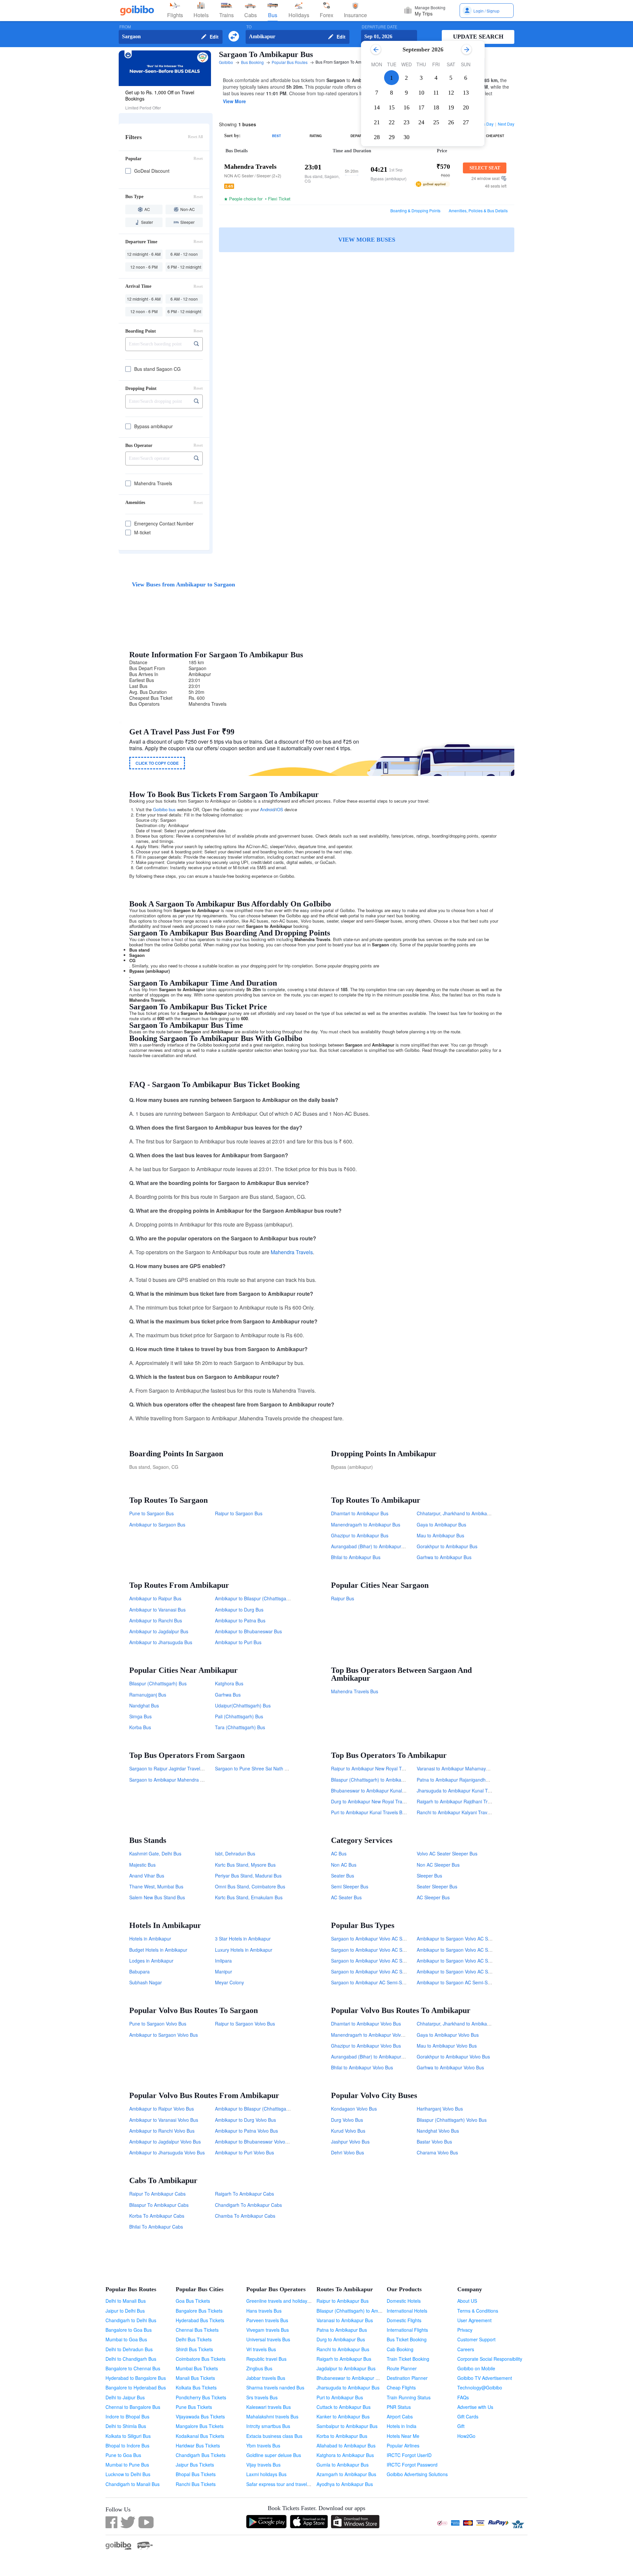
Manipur (224, 1971)
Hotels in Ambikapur (150, 1939)
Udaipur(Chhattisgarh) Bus (243, 1705)
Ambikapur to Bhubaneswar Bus (248, 1631)
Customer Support (476, 2339)
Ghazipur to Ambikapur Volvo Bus (366, 2046)
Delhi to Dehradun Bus (129, 2349)
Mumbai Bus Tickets (197, 2368)
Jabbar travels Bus (266, 2378)
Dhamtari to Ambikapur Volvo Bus (366, 2024)
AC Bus (339, 1853)
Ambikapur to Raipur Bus (155, 1598)
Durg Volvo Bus (347, 2120)
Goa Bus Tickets (193, 2301)
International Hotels (407, 2311)
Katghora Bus (229, 1683)
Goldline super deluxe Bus (274, 2455)
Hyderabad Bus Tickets (200, 2320)
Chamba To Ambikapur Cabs (245, 2216)
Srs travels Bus (262, 2397)
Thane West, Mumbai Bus (156, 1886)
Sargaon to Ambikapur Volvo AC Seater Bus (377, 1961)
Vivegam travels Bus (268, 2330)
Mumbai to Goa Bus (126, 2339)
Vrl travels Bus (261, 2349)
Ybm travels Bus (263, 2445)
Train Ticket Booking (408, 2359)
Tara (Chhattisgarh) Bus (240, 1727)
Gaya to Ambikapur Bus (441, 1525)
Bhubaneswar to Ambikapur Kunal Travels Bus (379, 1791)
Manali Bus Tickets (195, 2378)
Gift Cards (468, 2416)
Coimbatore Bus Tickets (201, 2359)
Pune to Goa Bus (123, 2455)
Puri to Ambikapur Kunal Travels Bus (369, 1812)
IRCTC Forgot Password (412, 2465)
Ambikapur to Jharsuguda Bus (161, 1642)
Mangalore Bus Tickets (200, 2426)
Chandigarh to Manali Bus (133, 2484)
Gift (461, 2426)
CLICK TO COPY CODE (157, 763)
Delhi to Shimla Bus (126, 2426)
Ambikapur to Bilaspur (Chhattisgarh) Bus (258, 1598)
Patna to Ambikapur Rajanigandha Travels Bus (465, 1780)
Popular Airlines (403, 2445)
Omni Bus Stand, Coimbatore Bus (250, 1886)
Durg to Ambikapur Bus (341, 2339)
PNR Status (399, 2407)
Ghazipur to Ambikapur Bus (360, 1535)
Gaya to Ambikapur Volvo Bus (448, 2035)
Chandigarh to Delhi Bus (131, 2320)
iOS (280, 809)
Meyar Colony (229, 1982)
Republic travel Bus (266, 2359)
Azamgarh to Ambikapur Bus (346, 2474)
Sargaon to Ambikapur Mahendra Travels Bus (177, 1780)
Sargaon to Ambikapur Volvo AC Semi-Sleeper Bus (384, 1950)
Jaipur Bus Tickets (195, 2465)
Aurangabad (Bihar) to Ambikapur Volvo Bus (377, 2057)
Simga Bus (140, 1716)
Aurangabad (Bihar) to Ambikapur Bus (371, 1546)
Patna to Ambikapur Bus (342, 2330)
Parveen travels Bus (267, 2320)
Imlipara (223, 1961)
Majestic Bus (142, 1865)
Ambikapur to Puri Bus (238, 1642)
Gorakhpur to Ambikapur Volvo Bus (453, 2057)
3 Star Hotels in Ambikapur (243, 1939)
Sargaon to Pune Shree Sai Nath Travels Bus (262, 1768)
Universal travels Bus (268, 2339)
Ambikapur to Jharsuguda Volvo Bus (167, 2152)
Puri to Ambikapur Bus (340, 2397)
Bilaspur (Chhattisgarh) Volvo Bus (452, 2120)
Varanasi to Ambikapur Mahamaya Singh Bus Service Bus (477, 1768)
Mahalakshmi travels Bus (272, 2416)
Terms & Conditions (478, 2311)
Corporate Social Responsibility (490, 2359)
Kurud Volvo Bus (348, 2131)
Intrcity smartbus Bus (268, 2426)
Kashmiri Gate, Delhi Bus (155, 1853)
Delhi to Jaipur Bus (125, 2397)
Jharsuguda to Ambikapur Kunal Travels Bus (463, 1791)
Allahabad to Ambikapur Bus (346, 2445)
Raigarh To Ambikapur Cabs (244, 2194)
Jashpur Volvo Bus (350, 2142)
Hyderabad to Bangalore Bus (136, 2378)
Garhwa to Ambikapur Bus (444, 1557)
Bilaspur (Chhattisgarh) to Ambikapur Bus (360, 2311)
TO (249, 27)
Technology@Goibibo (480, 2387)
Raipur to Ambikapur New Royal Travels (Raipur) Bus (386, 1768)
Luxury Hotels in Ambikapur (244, 1950)
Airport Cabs (400, 2416)
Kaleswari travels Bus (269, 2407)
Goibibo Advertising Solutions (417, 2474)
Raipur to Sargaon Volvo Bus (245, 2024)
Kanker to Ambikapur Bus (343, 2416)
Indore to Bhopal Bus (127, 2416)
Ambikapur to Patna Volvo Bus (246, 2131)
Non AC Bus (344, 1865)
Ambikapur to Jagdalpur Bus (159, 1631)
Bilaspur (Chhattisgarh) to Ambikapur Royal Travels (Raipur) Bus (398, 1780)
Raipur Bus (343, 1598)
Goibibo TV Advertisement (485, 2378)
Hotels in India (402, 2426)
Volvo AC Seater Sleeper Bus (447, 1853)
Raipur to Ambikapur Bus (343, 2301)
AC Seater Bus (346, 1897)
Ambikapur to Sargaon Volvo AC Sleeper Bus (464, 1971)
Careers (466, 2349)
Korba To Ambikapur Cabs (157, 2216)
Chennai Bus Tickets (197, 2330)
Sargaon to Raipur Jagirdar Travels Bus (170, 1768)
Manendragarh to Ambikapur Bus (366, 1525)
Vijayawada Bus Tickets (200, 2416)
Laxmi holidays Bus (266, 2474)
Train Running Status (409, 2397)
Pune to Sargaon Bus (151, 1513)
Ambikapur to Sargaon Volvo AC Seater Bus (462, 1961)
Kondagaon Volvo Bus (354, 2109)
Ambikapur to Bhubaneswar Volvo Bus (255, 2142)
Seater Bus (343, 1876)
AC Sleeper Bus (433, 1897)
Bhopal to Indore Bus (127, 2445)
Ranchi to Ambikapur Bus (343, 2349)
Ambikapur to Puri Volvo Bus (244, 2152)
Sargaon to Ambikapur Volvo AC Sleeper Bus (378, 1971)
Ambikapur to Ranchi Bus (156, 1620)
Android (267, 809)
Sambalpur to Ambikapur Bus (347, 2426)
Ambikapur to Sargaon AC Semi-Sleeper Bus (463, 1982)
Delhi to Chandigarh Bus (131, 2359)
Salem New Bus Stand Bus (157, 1897)
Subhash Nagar (146, 1982)
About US (467, 2301)
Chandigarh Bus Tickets (201, 2455)
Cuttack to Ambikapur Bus (344, 2407)
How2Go (466, 2436)
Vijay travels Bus (263, 2465)
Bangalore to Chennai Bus (133, 2368)
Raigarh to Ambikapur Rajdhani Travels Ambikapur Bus (474, 1801)
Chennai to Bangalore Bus (133, 2407)
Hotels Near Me (403, 2436)
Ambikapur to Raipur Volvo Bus (162, 2109)
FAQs (463, 2397)
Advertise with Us (475, 2407)
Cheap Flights (401, 2387)
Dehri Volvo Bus (347, 2152)
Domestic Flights (404, 2320)
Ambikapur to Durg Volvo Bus (245, 2120)
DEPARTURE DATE (379, 27)
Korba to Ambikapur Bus (342, 2436)
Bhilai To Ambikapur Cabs (156, 2227)
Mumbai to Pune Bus (127, 2465)
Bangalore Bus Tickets (199, 2311)
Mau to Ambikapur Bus (440, 1535)
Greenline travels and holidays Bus (283, 2301)
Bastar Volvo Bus (434, 2142)
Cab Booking (400, 2349)
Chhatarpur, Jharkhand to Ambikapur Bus (460, 1513)
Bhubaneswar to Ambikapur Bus (350, 2378)
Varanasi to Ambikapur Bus (345, 2320)
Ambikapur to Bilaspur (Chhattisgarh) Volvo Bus (264, 2109)
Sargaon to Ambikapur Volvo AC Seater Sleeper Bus (385, 1939)
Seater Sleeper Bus (437, 1886)
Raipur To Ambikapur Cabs (157, 2194)
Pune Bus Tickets (194, 2407)
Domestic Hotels (404, 2301)
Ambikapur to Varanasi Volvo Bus (164, 2120)
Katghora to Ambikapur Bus (345, 2455)
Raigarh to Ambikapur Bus (344, 2359)
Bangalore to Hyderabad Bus (136, 2387)
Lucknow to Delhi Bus (128, 2474)
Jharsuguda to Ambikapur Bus (348, 2387)
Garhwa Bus (228, 1695)
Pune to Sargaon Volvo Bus (158, 2024)
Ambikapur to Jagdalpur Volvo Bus (165, 2142)
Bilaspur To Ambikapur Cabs (159, 2205)
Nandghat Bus (144, 1705)
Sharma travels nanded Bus (275, 2387)
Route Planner (402, 2368)
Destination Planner (407, 2378)
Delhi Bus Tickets (194, 2339)
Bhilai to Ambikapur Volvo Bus (362, 2067)
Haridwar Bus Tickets (198, 2445)
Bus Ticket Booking (407, 2339)
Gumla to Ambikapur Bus (343, 2465)
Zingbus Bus (259, 2368)
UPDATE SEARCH (478, 37)
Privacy (465, 2330)
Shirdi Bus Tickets (194, 2349)
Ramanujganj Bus (148, 1695)
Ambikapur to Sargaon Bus (157, 1525)
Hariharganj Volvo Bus (440, 2109)
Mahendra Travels (292, 1252)
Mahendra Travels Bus (355, 1691)
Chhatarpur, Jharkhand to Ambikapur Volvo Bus (466, 2024)
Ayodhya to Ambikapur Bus (345, 2484)
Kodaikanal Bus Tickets (200, 2436)
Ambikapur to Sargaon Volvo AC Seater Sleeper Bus (471, 1939)
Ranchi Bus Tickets (196, 2484)
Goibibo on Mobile (476, 2368)
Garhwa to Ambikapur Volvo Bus (450, 2067)
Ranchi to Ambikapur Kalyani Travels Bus (460, 1812)
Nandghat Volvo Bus (438, 2131)
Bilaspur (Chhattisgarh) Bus (158, 1683)
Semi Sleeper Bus (350, 1886)
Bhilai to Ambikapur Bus (356, 1557)
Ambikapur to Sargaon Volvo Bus (164, 2035)
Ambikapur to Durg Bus (239, 1610)
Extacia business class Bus (274, 2436)
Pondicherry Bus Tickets (201, 2397)
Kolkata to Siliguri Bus (128, 2436)
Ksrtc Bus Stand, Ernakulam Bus (249, 1897)
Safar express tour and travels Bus (282, 2484)
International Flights (407, 2330)
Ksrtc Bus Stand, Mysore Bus (245, 1865)
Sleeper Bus (429, 1876)
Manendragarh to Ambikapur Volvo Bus (372, 2035)
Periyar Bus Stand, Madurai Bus (248, 1876)
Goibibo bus (164, 809)
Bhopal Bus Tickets (196, 2474)
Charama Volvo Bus (437, 2152)
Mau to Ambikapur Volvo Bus (447, 2046)
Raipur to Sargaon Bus (239, 1513)
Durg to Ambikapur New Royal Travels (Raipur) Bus (385, 1801)
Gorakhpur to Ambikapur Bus (447, 1546)
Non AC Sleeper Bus (438, 1865)
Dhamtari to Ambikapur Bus (360, 1513)
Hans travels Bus (264, 2311)
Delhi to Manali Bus (126, 2301)
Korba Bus (140, 1727)
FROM (125, 27)
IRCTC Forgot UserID (409, 2455)
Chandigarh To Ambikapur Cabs (248, 2205)
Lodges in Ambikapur (151, 1961)
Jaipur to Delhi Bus (125, 2311)
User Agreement (474, 2320)
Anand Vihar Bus (147, 1876)
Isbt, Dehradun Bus (235, 1853)
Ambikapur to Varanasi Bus (157, 1610)
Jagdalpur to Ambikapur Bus (346, 2368)
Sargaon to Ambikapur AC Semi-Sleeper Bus (378, 1982)
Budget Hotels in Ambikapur (158, 1950)
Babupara (139, 1971)
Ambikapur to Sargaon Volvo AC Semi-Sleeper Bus (470, 1950)
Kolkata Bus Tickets (196, 2387)
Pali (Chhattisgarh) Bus (239, 1716)
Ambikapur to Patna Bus (240, 1620)
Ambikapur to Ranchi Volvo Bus (162, 2131)
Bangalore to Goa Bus (129, 2330)
